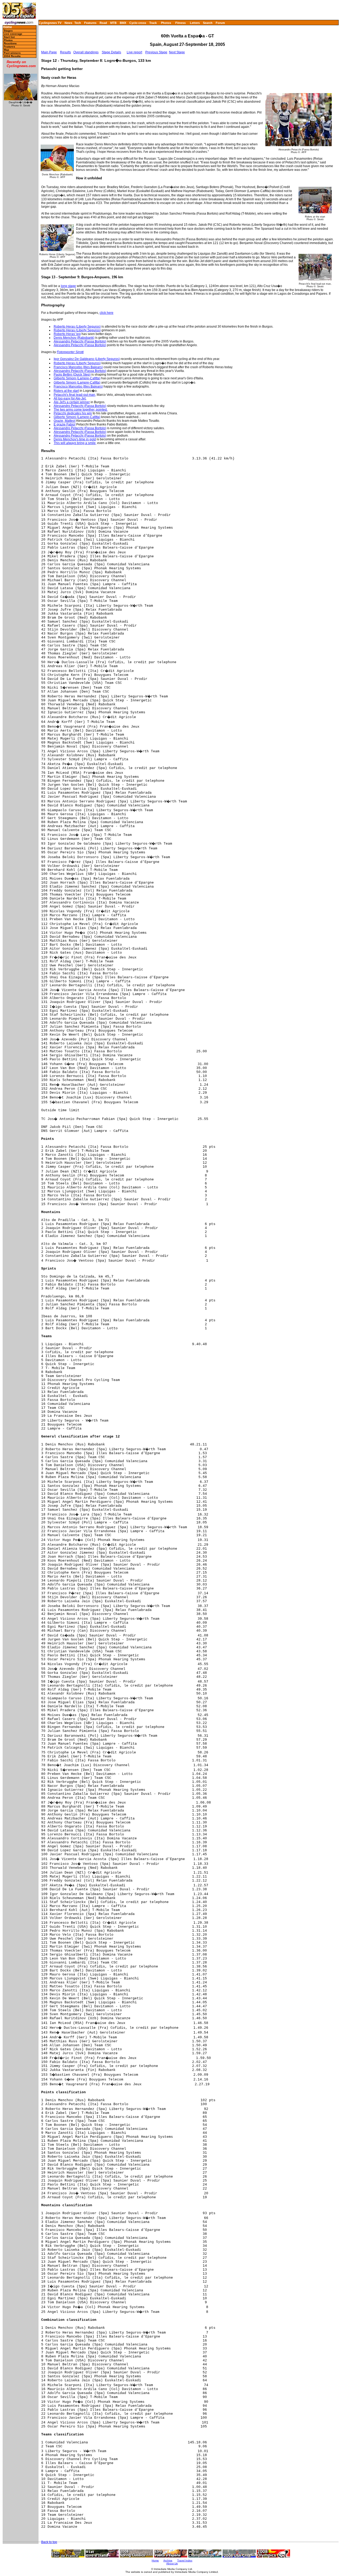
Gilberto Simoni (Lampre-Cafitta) (77, 378)
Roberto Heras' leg (67, 334)
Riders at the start (66, 391)
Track (153, 23)
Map (6, 50)
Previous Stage (156, 52)
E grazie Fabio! (65, 424)
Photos (166, 23)
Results (65, 52)
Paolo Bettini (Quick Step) (72, 375)
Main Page (49, 52)
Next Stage (177, 52)
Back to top (49, 2542)
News (68, 23)
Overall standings (86, 52)
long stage (68, 286)
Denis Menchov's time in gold (75, 439)
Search (208, 23)
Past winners (12, 53)
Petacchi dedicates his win (73, 413)
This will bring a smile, (75, 443)
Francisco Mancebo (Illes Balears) (78, 367)
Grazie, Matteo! (65, 421)
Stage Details (111, 52)
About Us (172, 2563)
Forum (220, 23)
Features (90, 23)
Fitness (180, 23)
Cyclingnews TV (50, 23)
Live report (134, 52)
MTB (113, 23)
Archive (168, 2560)
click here (107, 313)
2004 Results (12, 56)
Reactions (10, 43)
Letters (195, 23)
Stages (8, 31)
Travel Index (185, 2560)
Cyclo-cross (138, 23)
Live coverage (13, 34)
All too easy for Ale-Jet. (70, 398)
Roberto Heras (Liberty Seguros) (77, 327)
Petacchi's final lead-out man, (75, 395)
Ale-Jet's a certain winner (72, 402)
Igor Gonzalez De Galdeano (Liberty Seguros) (87, 359)
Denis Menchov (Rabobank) (74, 338)
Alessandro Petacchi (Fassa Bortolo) (80, 341)
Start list (9, 37)
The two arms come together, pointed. (81, 410)
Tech (78, 23)
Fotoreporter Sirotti (70, 352)
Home (7, 27)
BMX (123, 23)
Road (103, 23)
